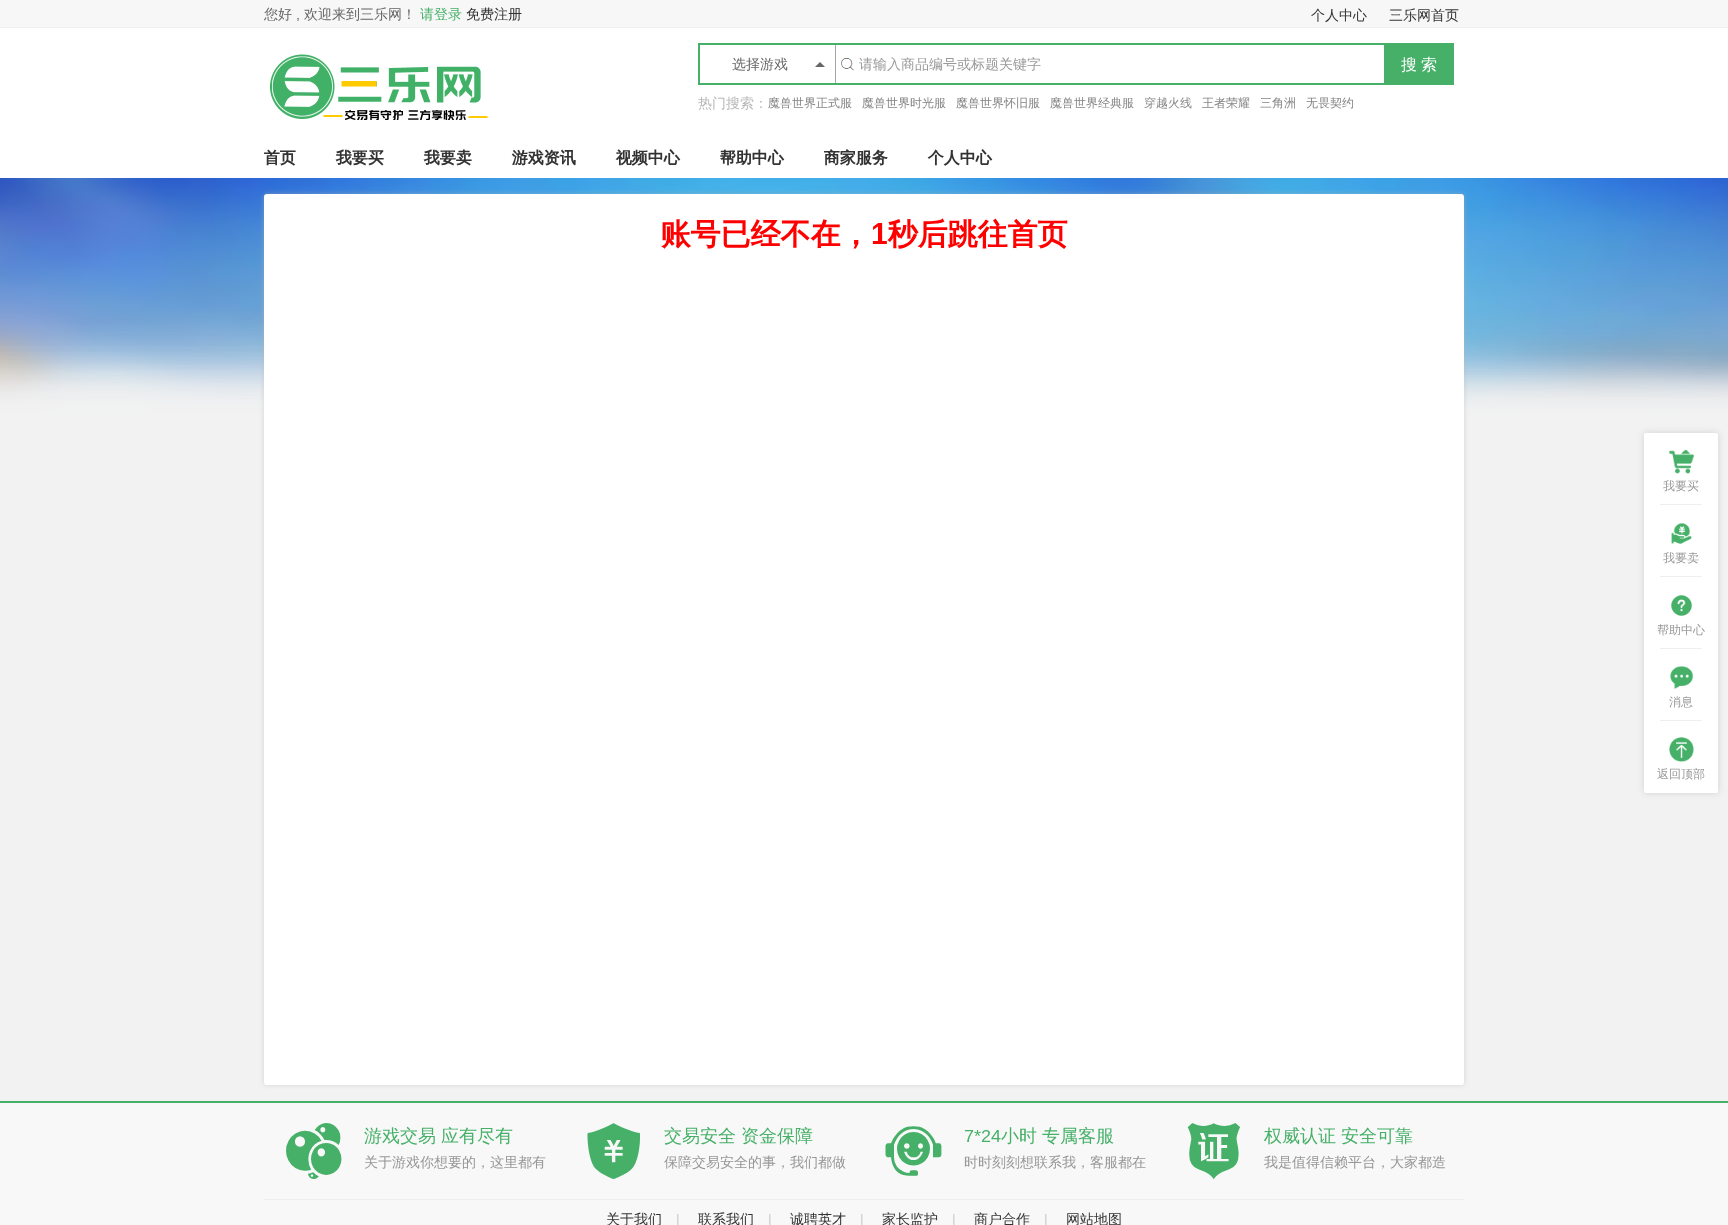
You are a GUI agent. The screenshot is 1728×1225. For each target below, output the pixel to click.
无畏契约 (1330, 103)
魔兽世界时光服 (904, 103)
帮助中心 (752, 157)
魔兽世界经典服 (1092, 103)
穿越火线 (1168, 103)
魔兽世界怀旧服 (998, 103)
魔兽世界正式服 (810, 103)
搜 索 (1419, 64)
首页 (280, 157)
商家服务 (856, 157)
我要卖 (448, 157)
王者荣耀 (1226, 103)
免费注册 (494, 14)
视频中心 (648, 157)
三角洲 (1278, 103)
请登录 (441, 14)
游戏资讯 (544, 157)
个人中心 (960, 157)
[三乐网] (377, 133)
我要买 (360, 157)
